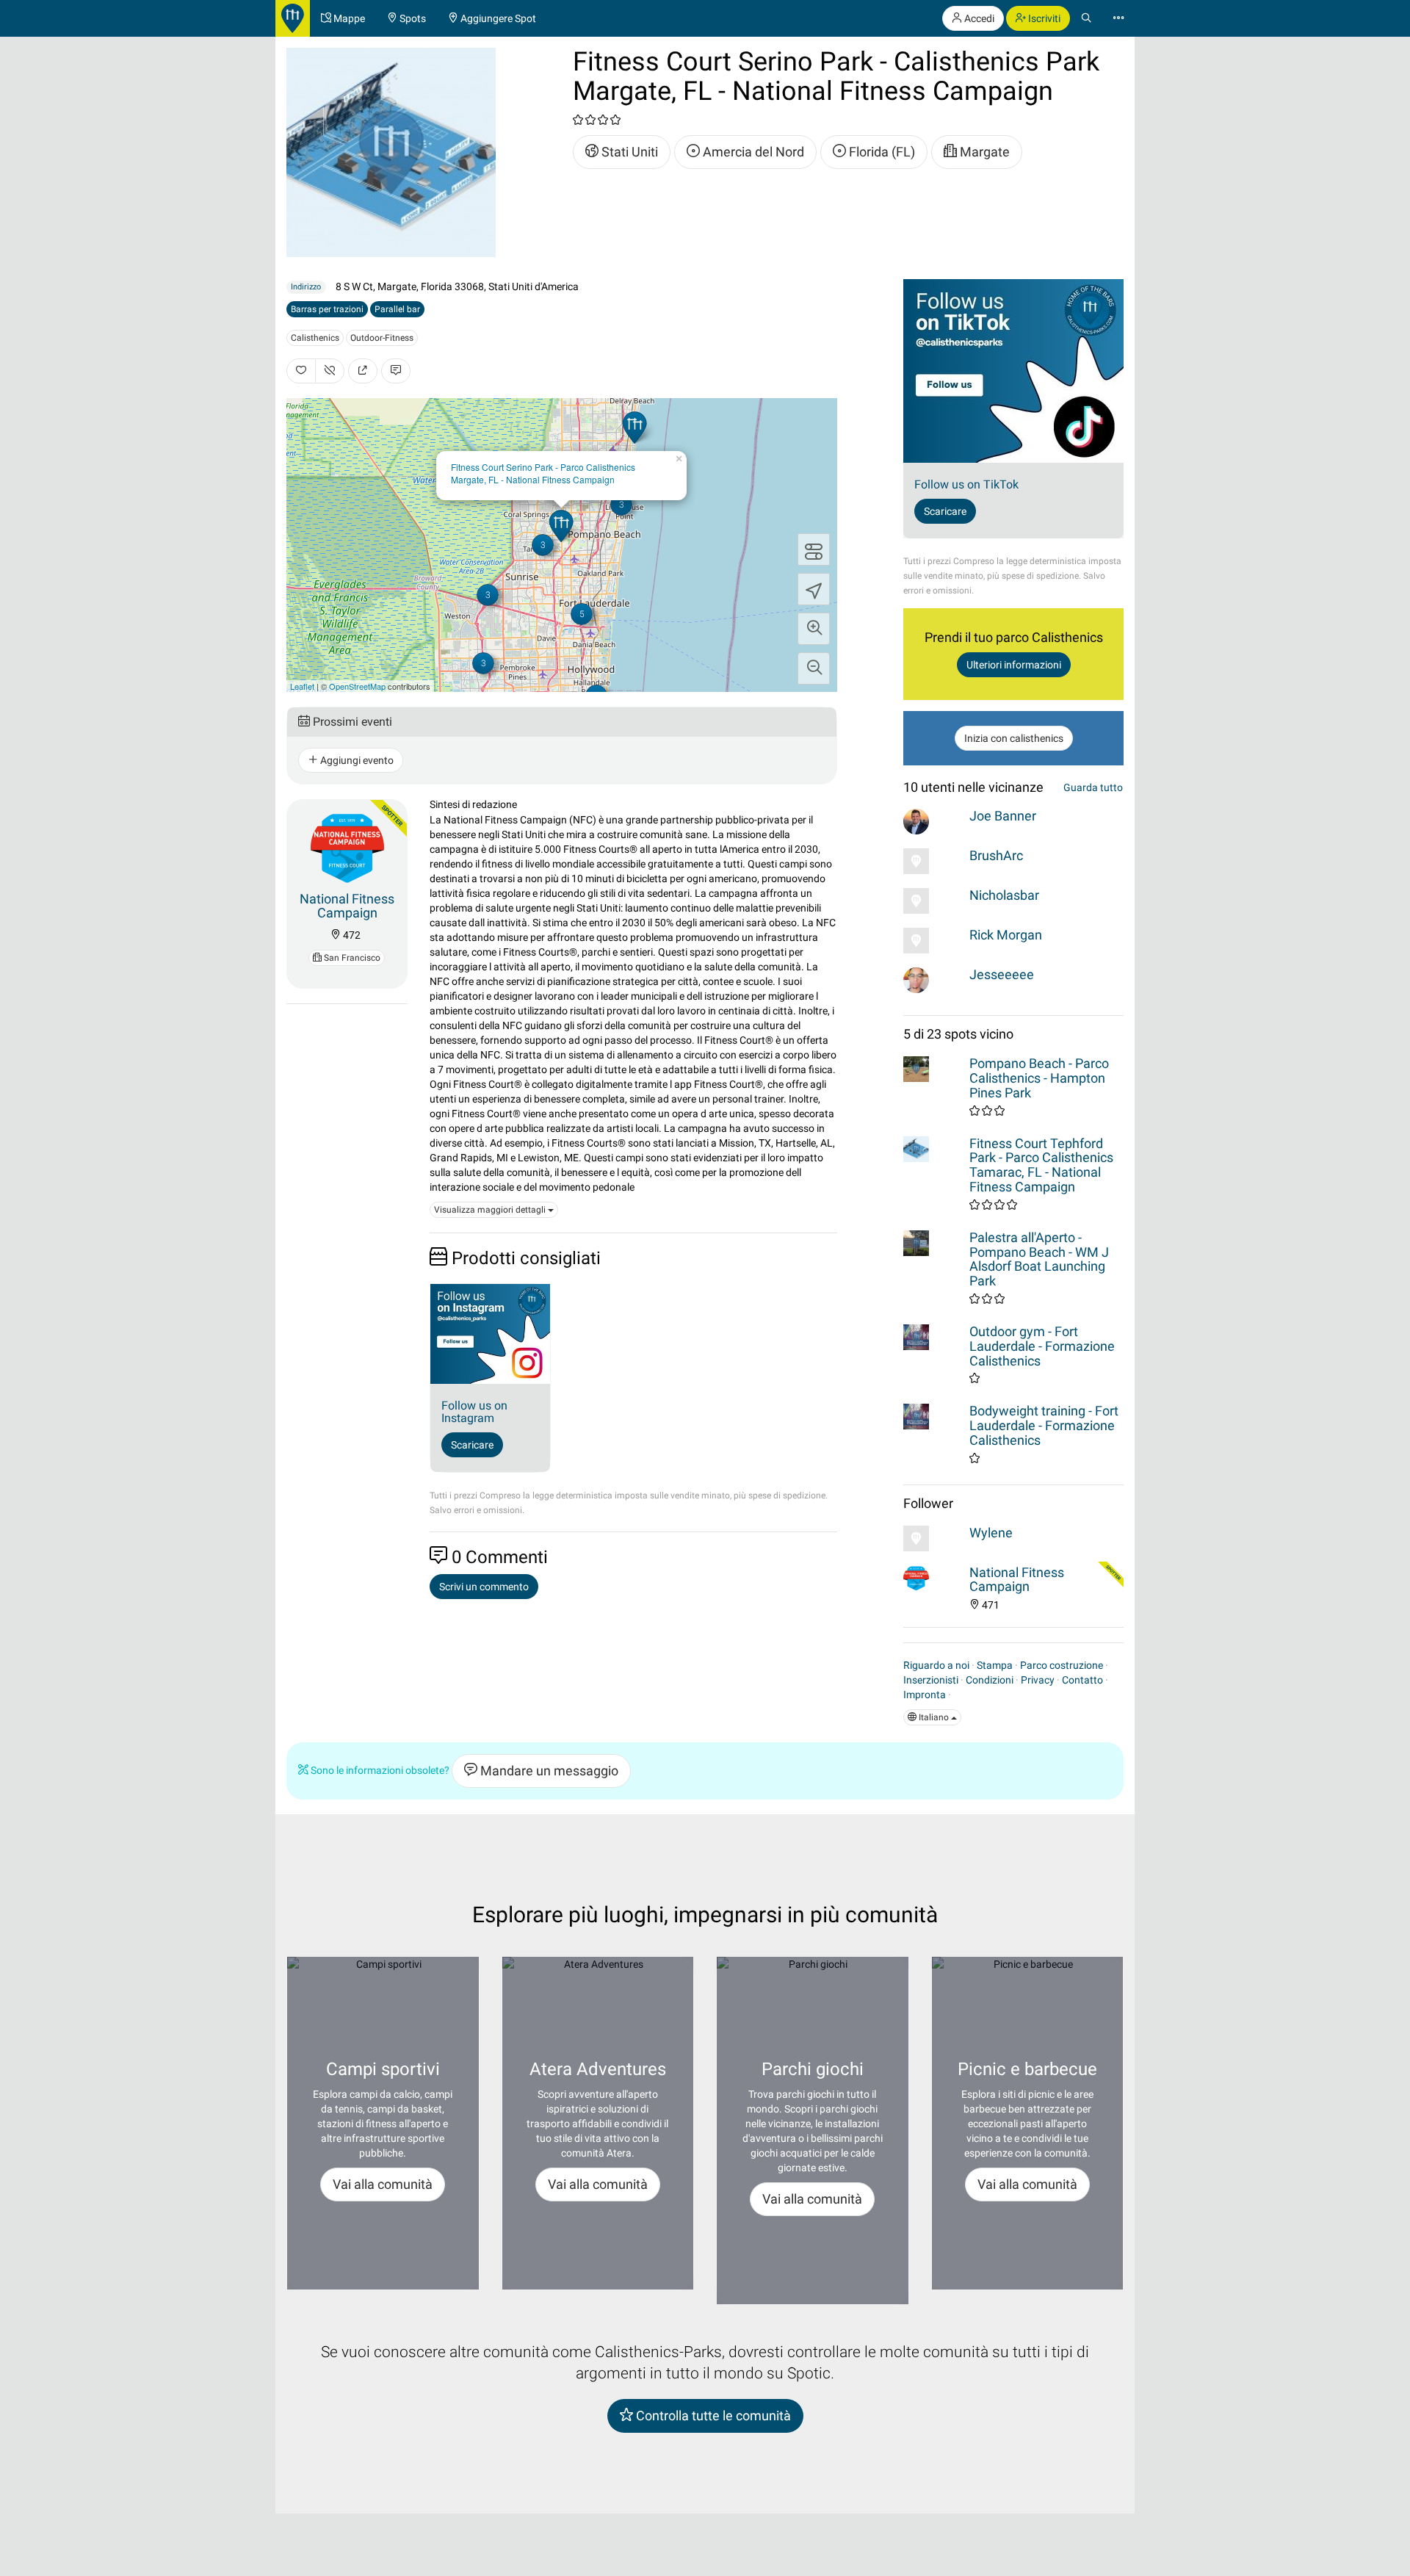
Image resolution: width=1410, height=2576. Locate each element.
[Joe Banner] (933, 822)
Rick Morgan (1006, 935)
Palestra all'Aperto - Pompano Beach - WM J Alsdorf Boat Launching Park (1039, 1259)
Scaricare (472, 1445)
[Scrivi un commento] (396, 371)
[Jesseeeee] (933, 980)
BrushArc (996, 855)
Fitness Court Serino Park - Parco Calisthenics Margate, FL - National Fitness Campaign (543, 473)
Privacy (1038, 1680)
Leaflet (302, 686)
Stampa (995, 1665)
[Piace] (301, 371)
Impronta (925, 1695)
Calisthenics (315, 338)
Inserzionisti (931, 1680)
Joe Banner (1003, 816)
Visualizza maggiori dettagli (491, 1210)
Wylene (991, 1533)
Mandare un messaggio (548, 1771)
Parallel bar (397, 309)
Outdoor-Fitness (382, 338)
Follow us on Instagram (474, 1412)
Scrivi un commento (484, 1587)
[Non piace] (330, 371)
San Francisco (351, 958)
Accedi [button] (978, 18)
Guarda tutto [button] (1093, 787)
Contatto (1082, 1680)
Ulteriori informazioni (1014, 665)
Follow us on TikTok (966, 484)
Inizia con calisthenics (1014, 738)
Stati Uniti (628, 152)
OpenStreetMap (357, 686)
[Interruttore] (814, 549)
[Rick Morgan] (933, 941)
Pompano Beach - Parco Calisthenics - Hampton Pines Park (1039, 1078)
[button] (814, 629)
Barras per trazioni (327, 309)
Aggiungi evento (356, 760)
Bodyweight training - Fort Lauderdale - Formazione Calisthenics (1044, 1425)
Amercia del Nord (752, 152)
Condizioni (990, 1680)
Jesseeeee (1002, 974)
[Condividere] (363, 371)
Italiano (934, 1717)
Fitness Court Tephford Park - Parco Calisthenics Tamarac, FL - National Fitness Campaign (1041, 1165)
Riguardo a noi (936, 1665)
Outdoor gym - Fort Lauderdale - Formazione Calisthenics (1042, 1346)
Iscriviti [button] (1043, 18)
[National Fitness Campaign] (347, 846)
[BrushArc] (933, 861)
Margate (983, 152)
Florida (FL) (881, 152)
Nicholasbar (1004, 895)
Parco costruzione (1062, 1665)
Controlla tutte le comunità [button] (712, 2416)
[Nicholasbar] (933, 901)
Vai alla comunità (383, 2184)
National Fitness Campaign (347, 906)
